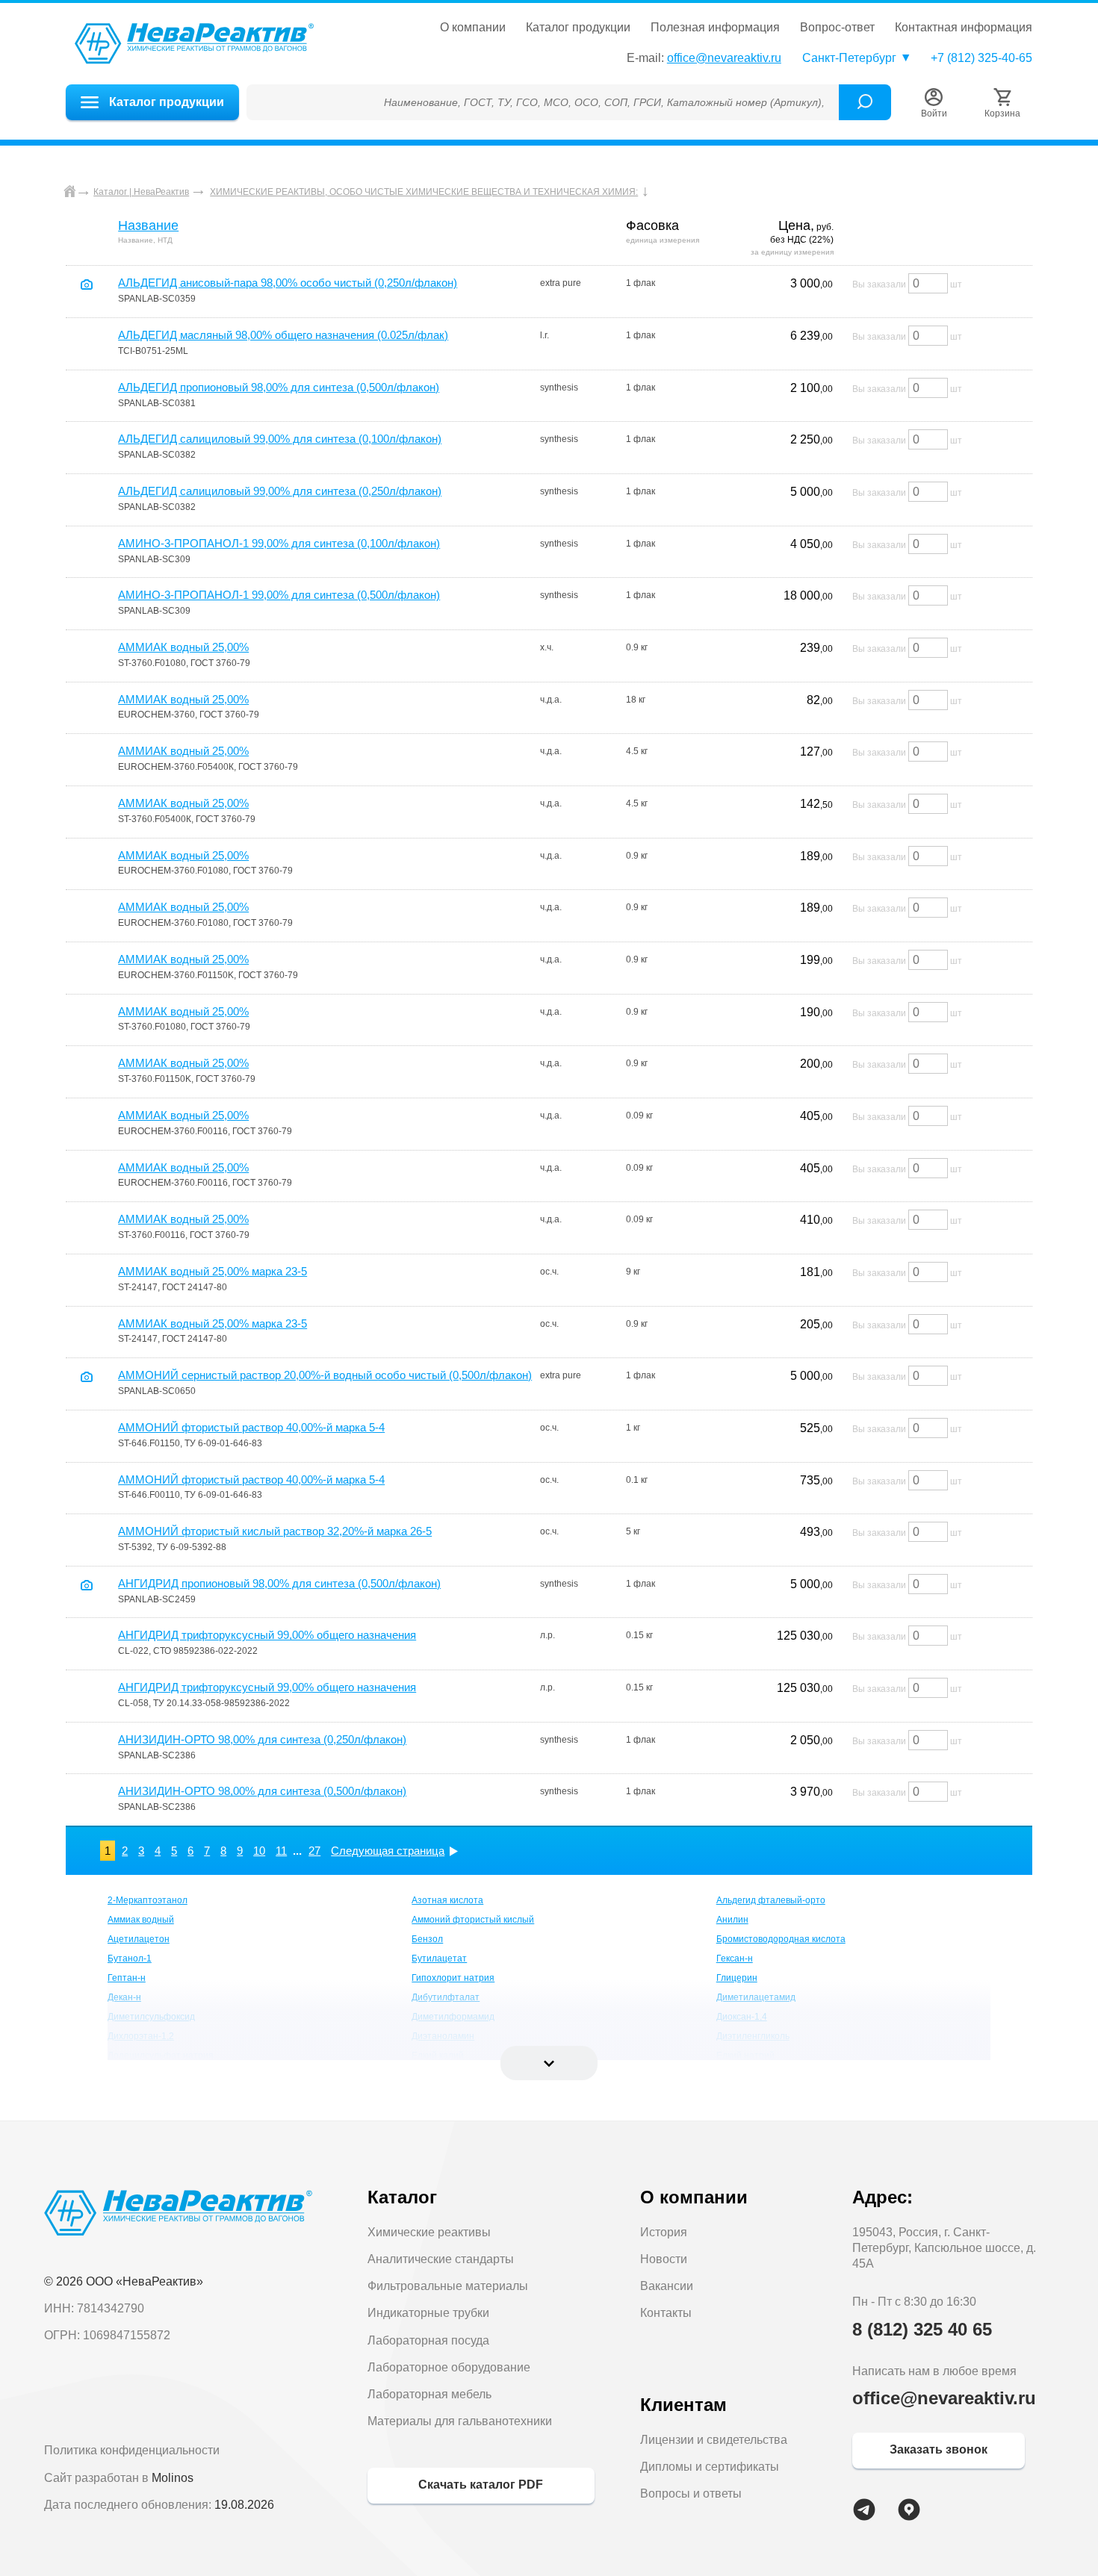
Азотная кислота (447, 1900)
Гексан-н (735, 1959)
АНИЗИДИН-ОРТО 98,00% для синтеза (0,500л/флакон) (262, 1791)
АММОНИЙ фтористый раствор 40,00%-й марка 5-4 (251, 1427)
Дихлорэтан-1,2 (141, 2036)
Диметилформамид (453, 2017)
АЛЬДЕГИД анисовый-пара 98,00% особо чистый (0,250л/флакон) (288, 283)
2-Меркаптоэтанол (148, 1900)
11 (281, 1851)
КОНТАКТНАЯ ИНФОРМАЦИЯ (964, 28)
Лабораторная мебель (429, 2394)
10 (259, 1851)
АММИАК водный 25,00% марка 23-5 (213, 1271)
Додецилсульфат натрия (161, 2056)
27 (314, 1851)
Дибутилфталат (446, 1997)
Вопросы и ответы (691, 2493)
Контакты (666, 2313)
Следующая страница (388, 1851)
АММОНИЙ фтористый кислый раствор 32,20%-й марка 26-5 (275, 1531)
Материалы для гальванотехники (460, 2421)
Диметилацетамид (756, 1997)
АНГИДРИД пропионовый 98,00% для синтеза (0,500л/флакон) (279, 1583)
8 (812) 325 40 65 (922, 2329)
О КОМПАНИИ (473, 28)
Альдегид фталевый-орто (771, 1900)
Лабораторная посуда (428, 2340)
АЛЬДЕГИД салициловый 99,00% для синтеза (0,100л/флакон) (280, 439)
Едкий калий (438, 2056)
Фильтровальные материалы (448, 2286)
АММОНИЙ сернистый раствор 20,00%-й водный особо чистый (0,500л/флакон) (325, 1375)
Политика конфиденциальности (132, 2450)
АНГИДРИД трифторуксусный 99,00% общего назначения (267, 1635)
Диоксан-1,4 (742, 2017)
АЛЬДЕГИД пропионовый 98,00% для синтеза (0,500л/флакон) (279, 387)
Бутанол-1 (130, 1959)
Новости (664, 2259)
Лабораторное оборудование (449, 2367)
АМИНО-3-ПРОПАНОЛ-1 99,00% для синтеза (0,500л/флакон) (279, 595)
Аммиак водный (141, 1920)
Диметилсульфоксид (151, 2017)
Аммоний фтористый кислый (473, 1920)
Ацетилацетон (139, 1939)
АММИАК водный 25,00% (183, 647)
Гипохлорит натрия (453, 1978)
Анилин (732, 1920)
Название (148, 225)
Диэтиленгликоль (753, 2036)
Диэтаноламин (443, 2036)
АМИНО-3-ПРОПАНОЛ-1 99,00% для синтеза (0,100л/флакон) (279, 543)
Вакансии (667, 2286)
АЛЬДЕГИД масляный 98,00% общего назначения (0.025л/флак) (283, 335)
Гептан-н (127, 1978)
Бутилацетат (439, 1959)
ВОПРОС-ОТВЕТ (837, 28)
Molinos (173, 2478)
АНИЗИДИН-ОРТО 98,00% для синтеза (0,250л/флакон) (262, 1739)
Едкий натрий (745, 2056)
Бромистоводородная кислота (781, 1939)
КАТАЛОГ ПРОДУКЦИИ (578, 28)
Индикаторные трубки (428, 2313)
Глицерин (737, 1978)
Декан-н (124, 1997)
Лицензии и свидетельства (714, 2440)
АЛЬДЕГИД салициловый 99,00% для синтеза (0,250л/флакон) (280, 491)
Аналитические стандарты (441, 2259)
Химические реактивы (429, 2232)
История (664, 2232)
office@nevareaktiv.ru (724, 58)
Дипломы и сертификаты (710, 2467)
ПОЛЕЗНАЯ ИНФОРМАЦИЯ (715, 28)
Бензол (427, 1939)
